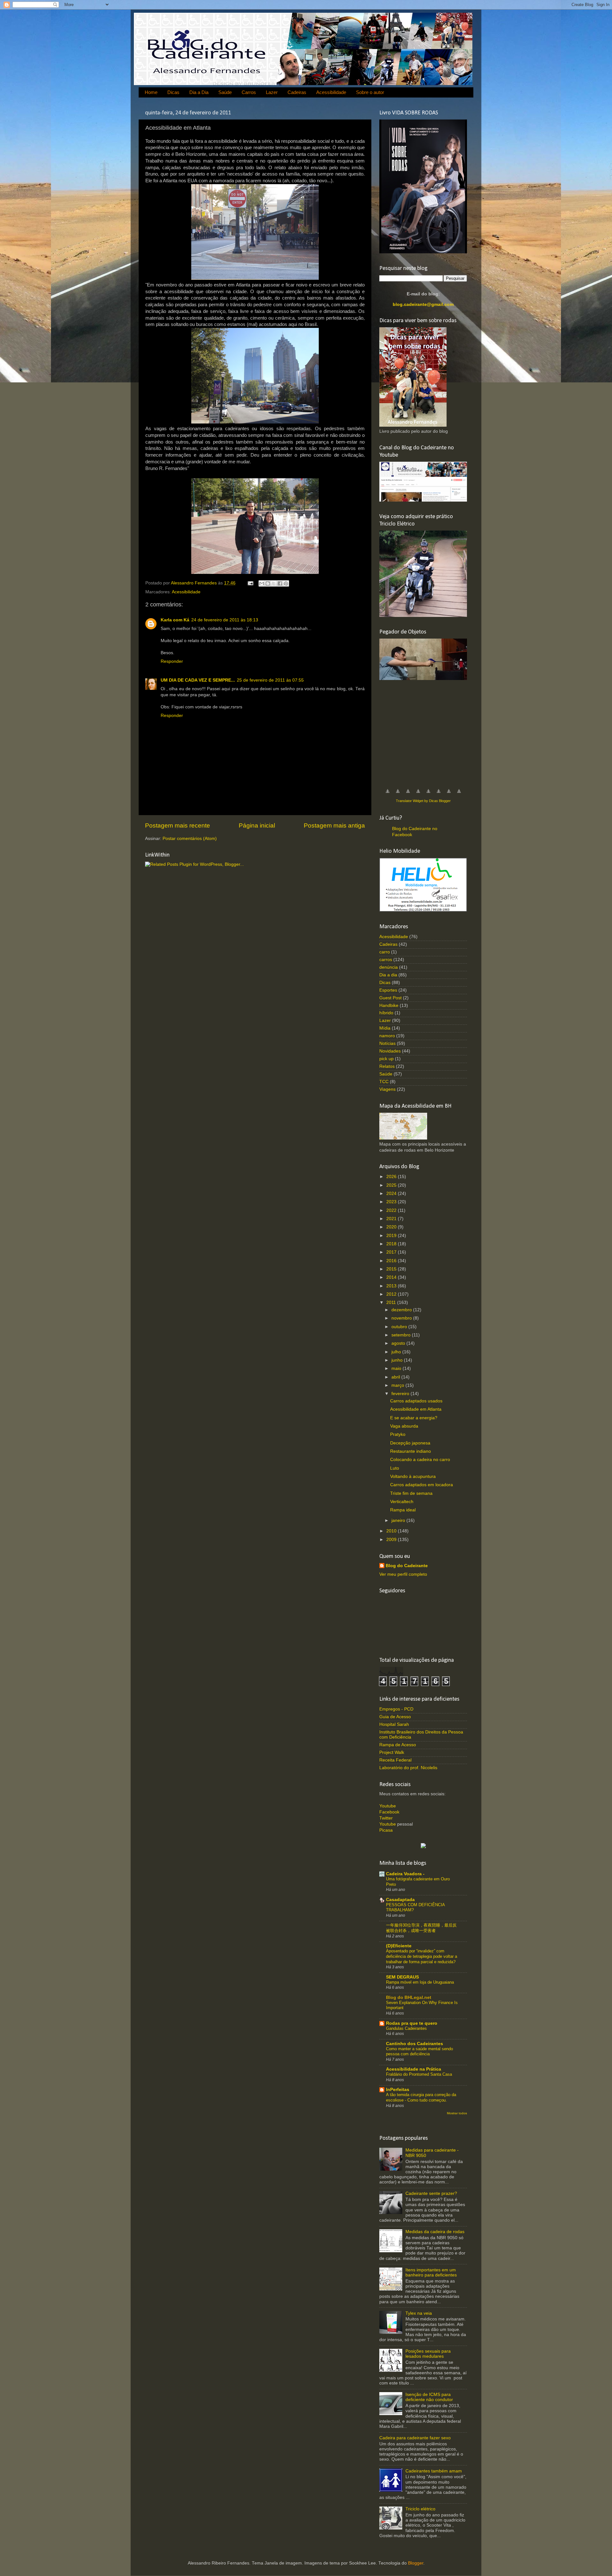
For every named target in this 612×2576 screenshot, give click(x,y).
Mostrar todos (457, 2113)
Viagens (387, 1089)
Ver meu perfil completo (403, 1574)
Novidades (390, 1051)
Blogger (416, 2563)
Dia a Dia (199, 92)
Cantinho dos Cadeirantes (415, 2044)
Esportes (388, 990)
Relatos (387, 1066)
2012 (392, 1294)
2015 (392, 1269)
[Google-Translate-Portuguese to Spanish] (459, 795)
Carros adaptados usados (416, 1401)
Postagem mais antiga (334, 825)
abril (396, 1377)
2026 (392, 1177)
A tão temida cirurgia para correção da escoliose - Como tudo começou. (421, 2097)
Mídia (385, 1028)
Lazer (272, 92)
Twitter (386, 1818)
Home (151, 92)
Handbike (389, 1006)
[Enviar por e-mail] (262, 583)
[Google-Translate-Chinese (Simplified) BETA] (388, 795)
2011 (392, 1302)
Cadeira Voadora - (405, 1874)
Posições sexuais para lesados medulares (428, 2354)
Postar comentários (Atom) (190, 839)
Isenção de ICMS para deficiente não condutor (429, 2397)
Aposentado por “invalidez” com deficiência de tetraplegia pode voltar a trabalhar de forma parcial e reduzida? (422, 1956)
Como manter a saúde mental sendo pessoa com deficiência (419, 2051)
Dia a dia (388, 975)
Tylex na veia (419, 2313)
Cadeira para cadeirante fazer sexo (415, 2438)
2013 (392, 1286)
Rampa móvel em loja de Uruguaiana (420, 1982)
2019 (392, 1236)
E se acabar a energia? (414, 1418)
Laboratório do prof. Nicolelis (408, 1768)
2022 (392, 1210)
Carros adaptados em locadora (422, 1485)
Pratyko (398, 1434)
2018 (392, 1244)
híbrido (386, 1013)
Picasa (386, 1830)
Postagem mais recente (178, 825)
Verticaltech (402, 1502)
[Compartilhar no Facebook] (280, 583)
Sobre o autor (370, 92)
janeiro (399, 1520)
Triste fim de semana (411, 1493)
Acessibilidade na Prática (414, 2069)
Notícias (387, 1043)
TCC (384, 1082)
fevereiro (401, 1394)
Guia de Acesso (395, 1717)
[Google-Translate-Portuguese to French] (398, 795)
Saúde (225, 92)
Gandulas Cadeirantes (406, 2028)
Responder (172, 661)
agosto (399, 1343)
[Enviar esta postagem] (250, 583)
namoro (387, 1036)
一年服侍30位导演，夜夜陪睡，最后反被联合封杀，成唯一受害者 (421, 1928)
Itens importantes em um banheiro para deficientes (431, 2272)
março (398, 1385)
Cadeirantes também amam (434, 2471)
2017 (392, 1252)
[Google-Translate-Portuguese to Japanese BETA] (428, 795)
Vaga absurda (404, 1426)
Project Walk (392, 1752)
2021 (392, 1219)
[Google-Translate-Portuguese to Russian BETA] (449, 795)
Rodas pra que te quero (412, 2023)
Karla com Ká (175, 620)
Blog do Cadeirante (407, 1566)
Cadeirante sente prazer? (431, 2193)
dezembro (402, 1310)
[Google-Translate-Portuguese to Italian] (418, 795)
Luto (395, 1468)
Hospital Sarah (394, 1724)
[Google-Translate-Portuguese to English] (439, 795)
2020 (392, 1227)
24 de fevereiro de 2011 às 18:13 (225, 620)
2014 (392, 1277)
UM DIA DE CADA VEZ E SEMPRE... (198, 680)
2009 (392, 1540)
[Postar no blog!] (268, 583)
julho (397, 1352)
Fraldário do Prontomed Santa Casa (419, 2074)
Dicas (173, 92)
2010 (392, 1531)
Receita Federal (395, 1760)
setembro (402, 1335)
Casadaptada (400, 1900)
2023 (392, 1202)
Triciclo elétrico (420, 2509)
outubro (400, 1327)
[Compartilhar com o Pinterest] (286, 583)
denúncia (389, 967)
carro (385, 952)
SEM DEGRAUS (402, 1977)
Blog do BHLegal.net (409, 1997)
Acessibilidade (331, 92)
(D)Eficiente (399, 1946)
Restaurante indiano (411, 1451)
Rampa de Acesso (398, 1745)
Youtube (388, 1806)
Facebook (389, 1812)
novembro (402, 1318)
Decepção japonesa (410, 1443)
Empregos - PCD (396, 1709)
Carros (249, 92)
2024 (392, 1194)
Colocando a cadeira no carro (420, 1460)
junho (398, 1360)
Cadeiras (297, 92)
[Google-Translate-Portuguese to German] (408, 795)
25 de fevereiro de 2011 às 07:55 (270, 680)
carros (386, 960)
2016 (392, 1261)
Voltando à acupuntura (413, 1476)
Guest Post (390, 998)
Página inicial (257, 825)
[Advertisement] (427, 731)
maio (397, 1368)
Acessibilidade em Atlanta (416, 1409)
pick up (386, 1059)
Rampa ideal (403, 1510)
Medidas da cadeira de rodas (435, 2232)
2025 (392, 1185)
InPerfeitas (398, 2090)
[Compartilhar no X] (274, 583)
